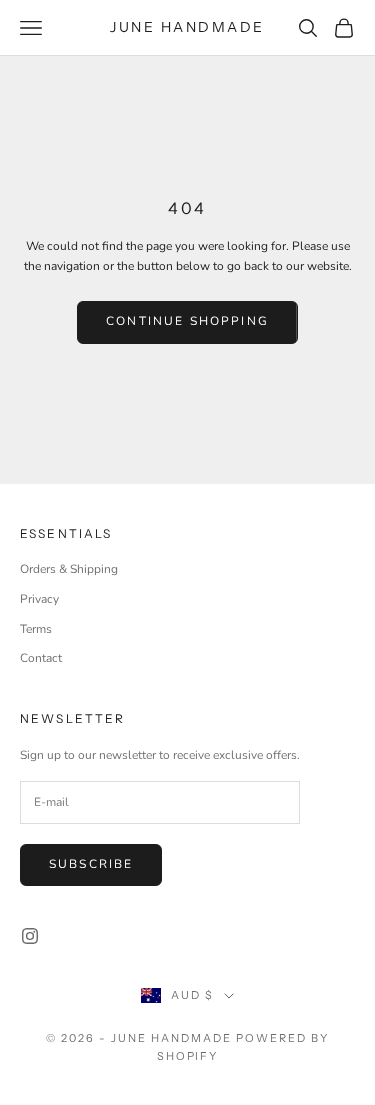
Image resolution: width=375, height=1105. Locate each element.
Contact (41, 658)
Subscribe (91, 864)
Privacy (39, 599)
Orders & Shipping (69, 569)
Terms (36, 629)
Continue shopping (187, 321)
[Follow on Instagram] (30, 936)
